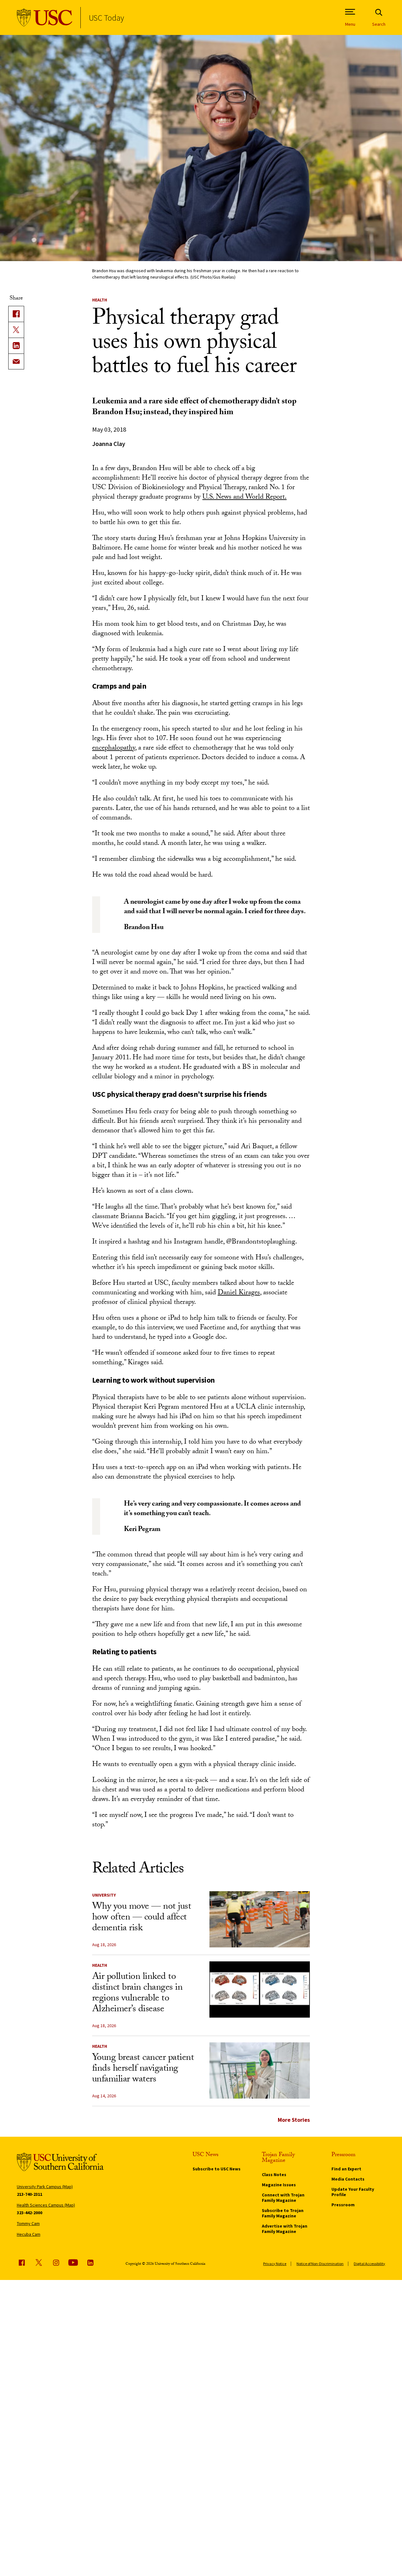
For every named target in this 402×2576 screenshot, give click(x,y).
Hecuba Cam (29, 2234)
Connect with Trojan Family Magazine (283, 2198)
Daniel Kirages (239, 1293)
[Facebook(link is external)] (16, 314)
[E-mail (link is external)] (16, 361)
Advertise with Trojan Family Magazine (285, 2229)
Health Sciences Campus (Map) (46, 2205)
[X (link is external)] (16, 330)
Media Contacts (348, 2179)
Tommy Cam (28, 2223)
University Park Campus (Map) (45, 2187)
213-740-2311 (30, 2194)
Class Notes (274, 2175)
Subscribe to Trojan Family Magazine (283, 2213)
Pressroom (343, 2205)
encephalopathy (114, 749)
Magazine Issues (279, 2185)
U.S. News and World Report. (245, 498)
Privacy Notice (275, 2264)
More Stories (294, 2120)
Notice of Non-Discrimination (320, 2264)
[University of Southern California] (45, 18)
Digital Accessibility (369, 2264)
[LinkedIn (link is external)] (16, 346)
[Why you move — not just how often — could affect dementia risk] (260, 1919)
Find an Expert (346, 2169)
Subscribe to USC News (217, 2169)
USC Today (106, 18)
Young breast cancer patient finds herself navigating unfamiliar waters (143, 2069)
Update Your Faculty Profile (353, 2192)
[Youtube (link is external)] (73, 2262)
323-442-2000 (30, 2213)
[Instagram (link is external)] (56, 2262)
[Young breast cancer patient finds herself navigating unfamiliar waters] (260, 2071)
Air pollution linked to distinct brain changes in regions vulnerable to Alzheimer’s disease (137, 1994)
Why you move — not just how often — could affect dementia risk (142, 1918)
